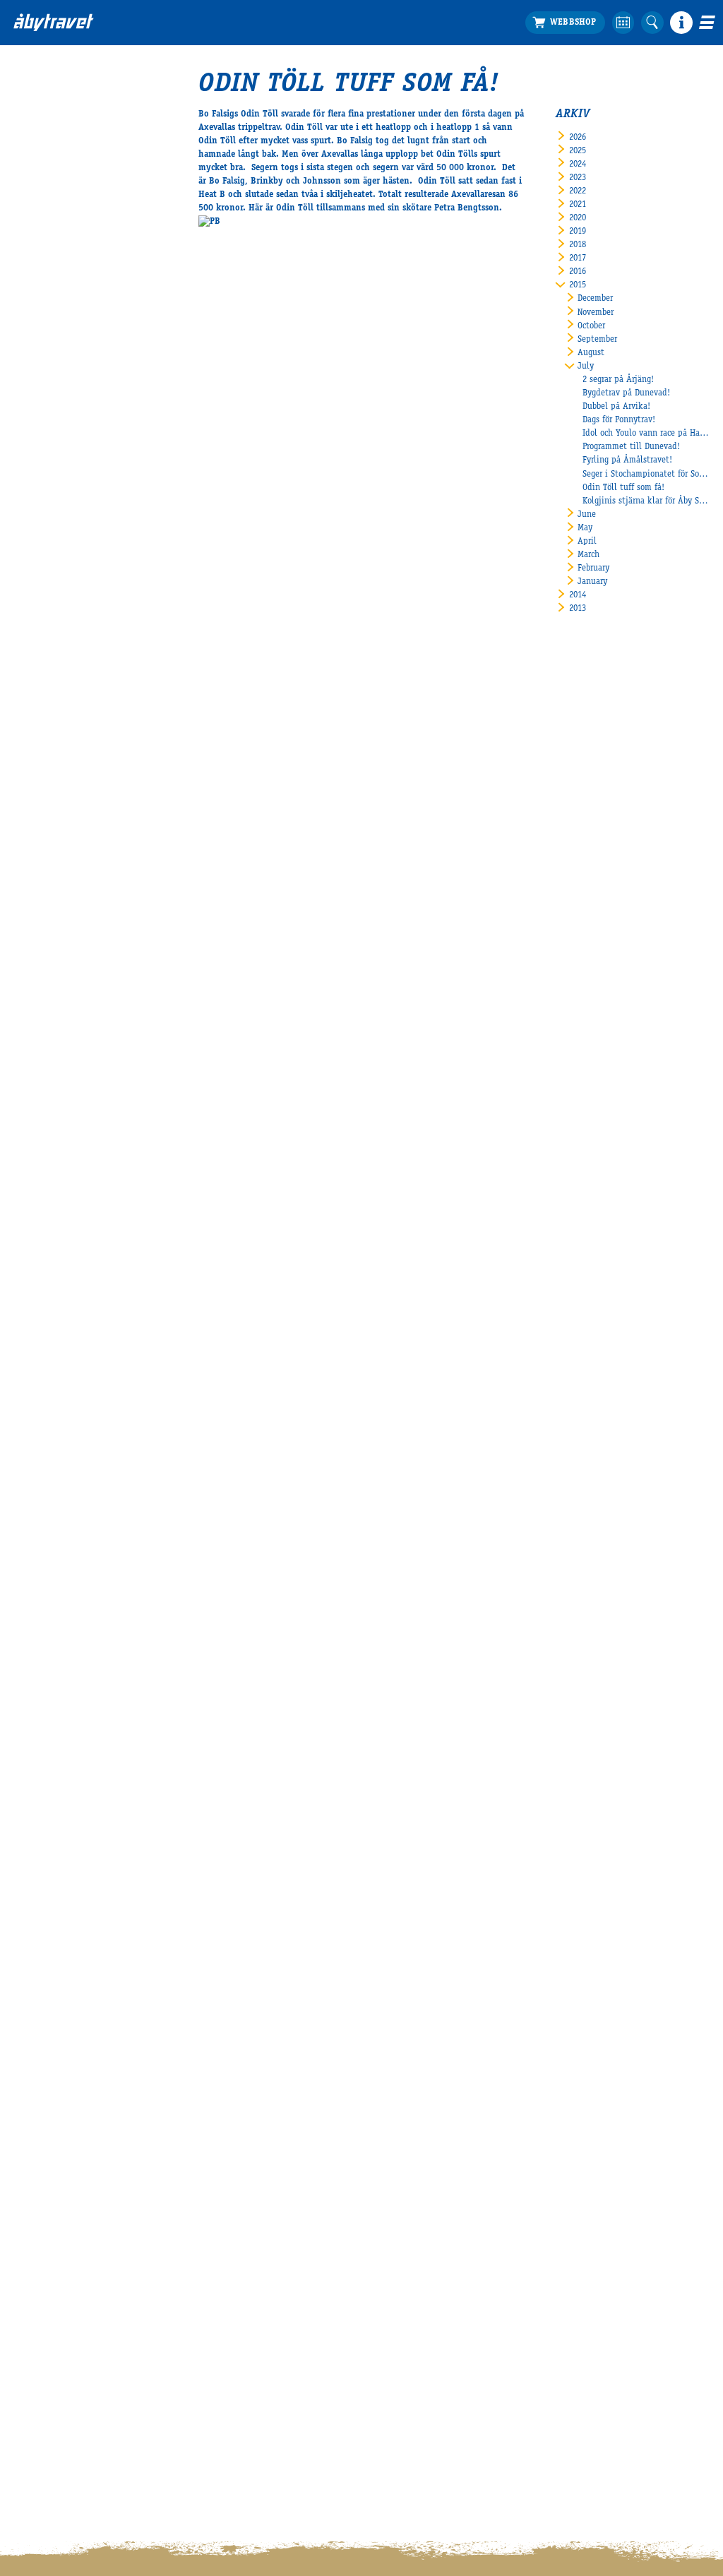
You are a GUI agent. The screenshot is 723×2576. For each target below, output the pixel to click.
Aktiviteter (179, 110)
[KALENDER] (623, 23)
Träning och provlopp (341, 123)
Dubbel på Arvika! (616, 407)
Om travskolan (615, 83)
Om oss (32, 248)
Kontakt (29, 276)
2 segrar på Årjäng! (618, 380)
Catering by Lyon (45, 150)
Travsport (331, 68)
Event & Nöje (196, 68)
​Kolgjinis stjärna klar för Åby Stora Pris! (646, 502)
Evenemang (478, 68)
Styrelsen (31, 290)
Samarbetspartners (623, 96)
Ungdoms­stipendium (627, 137)
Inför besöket (55, 68)
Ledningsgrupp (41, 262)
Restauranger (38, 137)
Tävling (315, 96)
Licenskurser (611, 110)
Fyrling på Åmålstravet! (627, 461)
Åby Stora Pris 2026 (481, 83)
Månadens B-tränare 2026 (348, 164)
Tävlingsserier (327, 110)
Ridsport (461, 137)
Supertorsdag (469, 110)
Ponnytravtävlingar (480, 123)
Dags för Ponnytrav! (619, 421)
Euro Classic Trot (331, 178)
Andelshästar (325, 191)
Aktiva (313, 137)
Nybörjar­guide (39, 178)
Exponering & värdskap (201, 96)
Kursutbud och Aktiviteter (638, 123)
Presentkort (35, 191)
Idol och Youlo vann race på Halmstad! (646, 434)
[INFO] (681, 23)
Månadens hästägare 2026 (349, 150)
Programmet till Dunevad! (631, 447)
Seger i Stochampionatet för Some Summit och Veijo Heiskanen (646, 475)
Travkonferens (184, 83)
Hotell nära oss (42, 164)
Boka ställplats (42, 110)
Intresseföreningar (47, 317)
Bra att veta (36, 123)
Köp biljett (34, 83)
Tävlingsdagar (39, 204)
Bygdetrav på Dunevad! (626, 394)
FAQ (20, 218)
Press (23, 330)
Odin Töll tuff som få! (623, 488)
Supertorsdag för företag (490, 96)
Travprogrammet (44, 96)
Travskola (619, 68)
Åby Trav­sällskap (45, 303)
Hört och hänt (327, 83)
